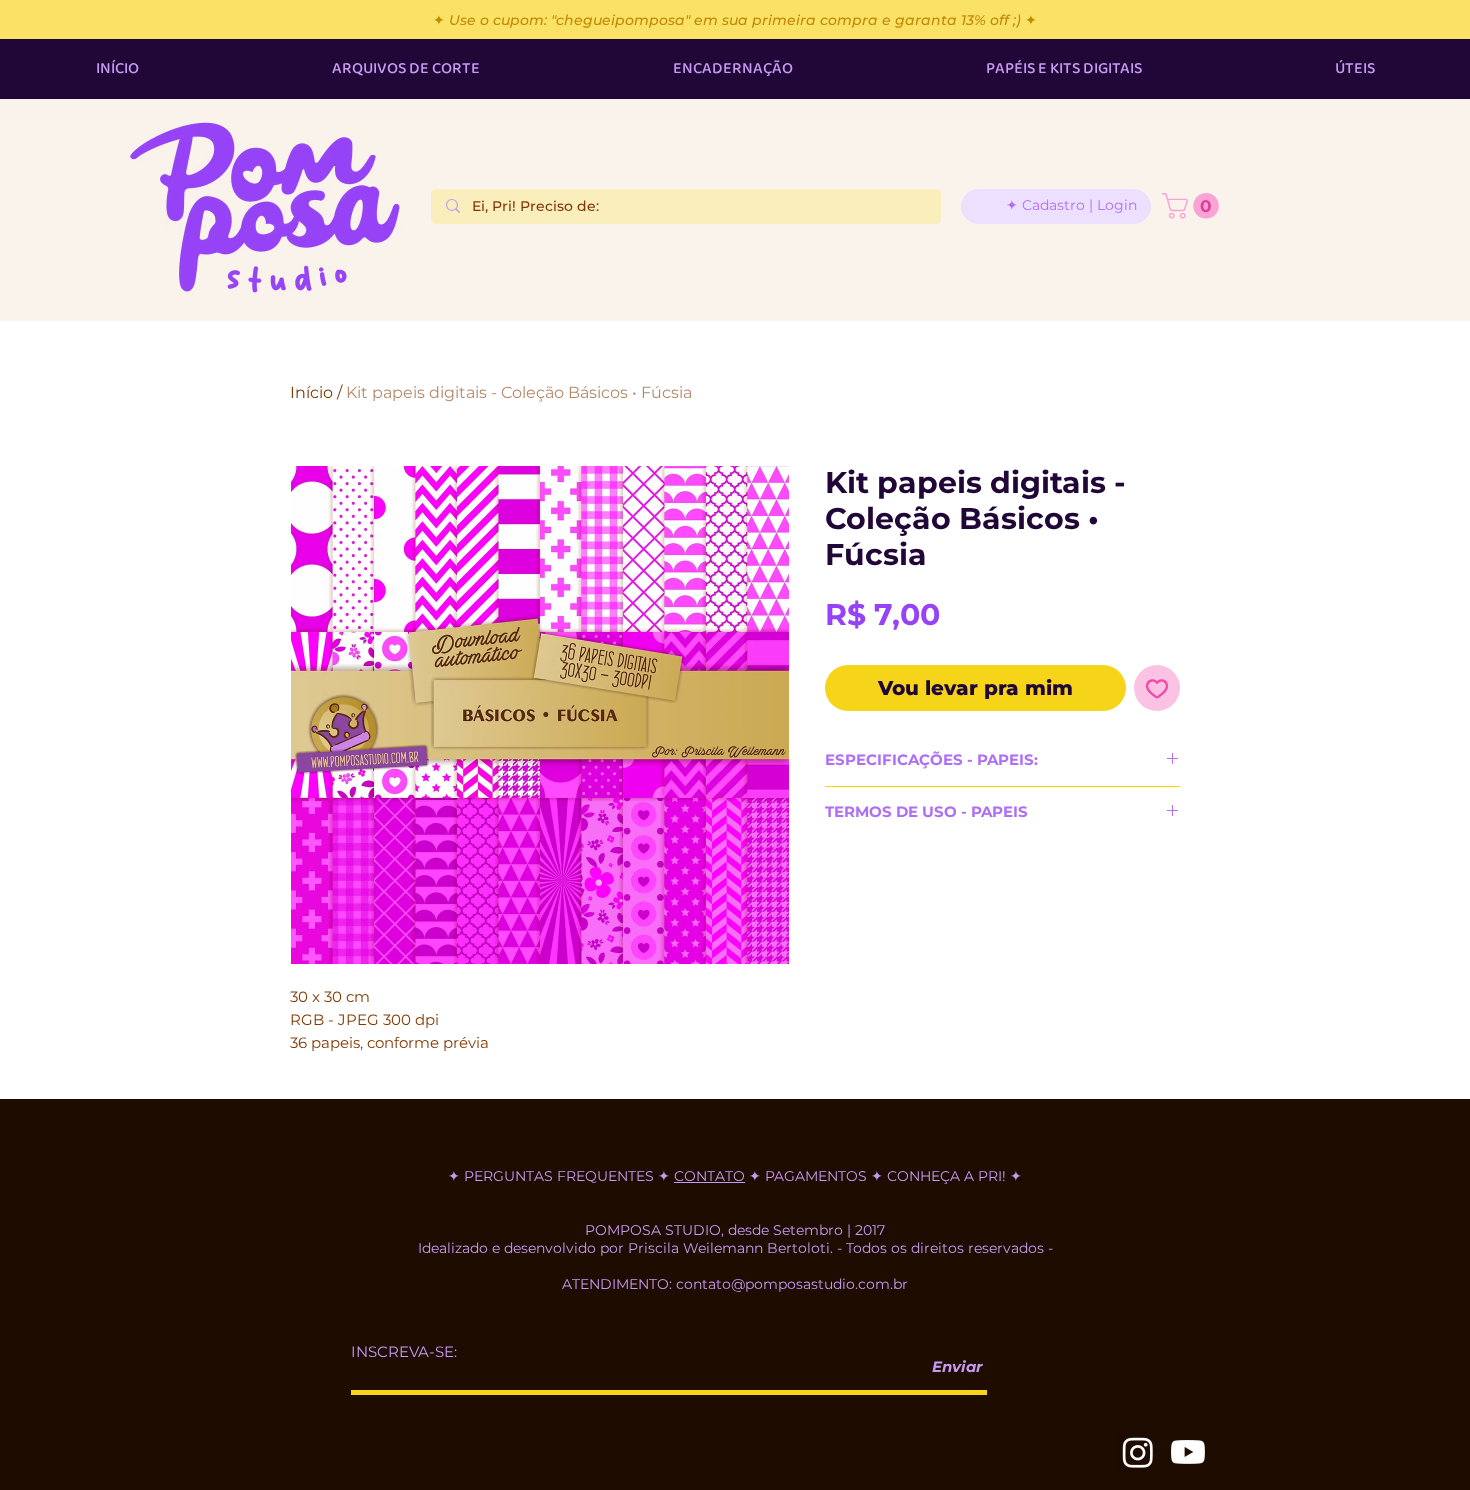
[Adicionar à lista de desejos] (1157, 688)
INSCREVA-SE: (404, 1351)
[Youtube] (1188, 1452)
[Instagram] (1138, 1452)
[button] (1193, 206)
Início (311, 392)
